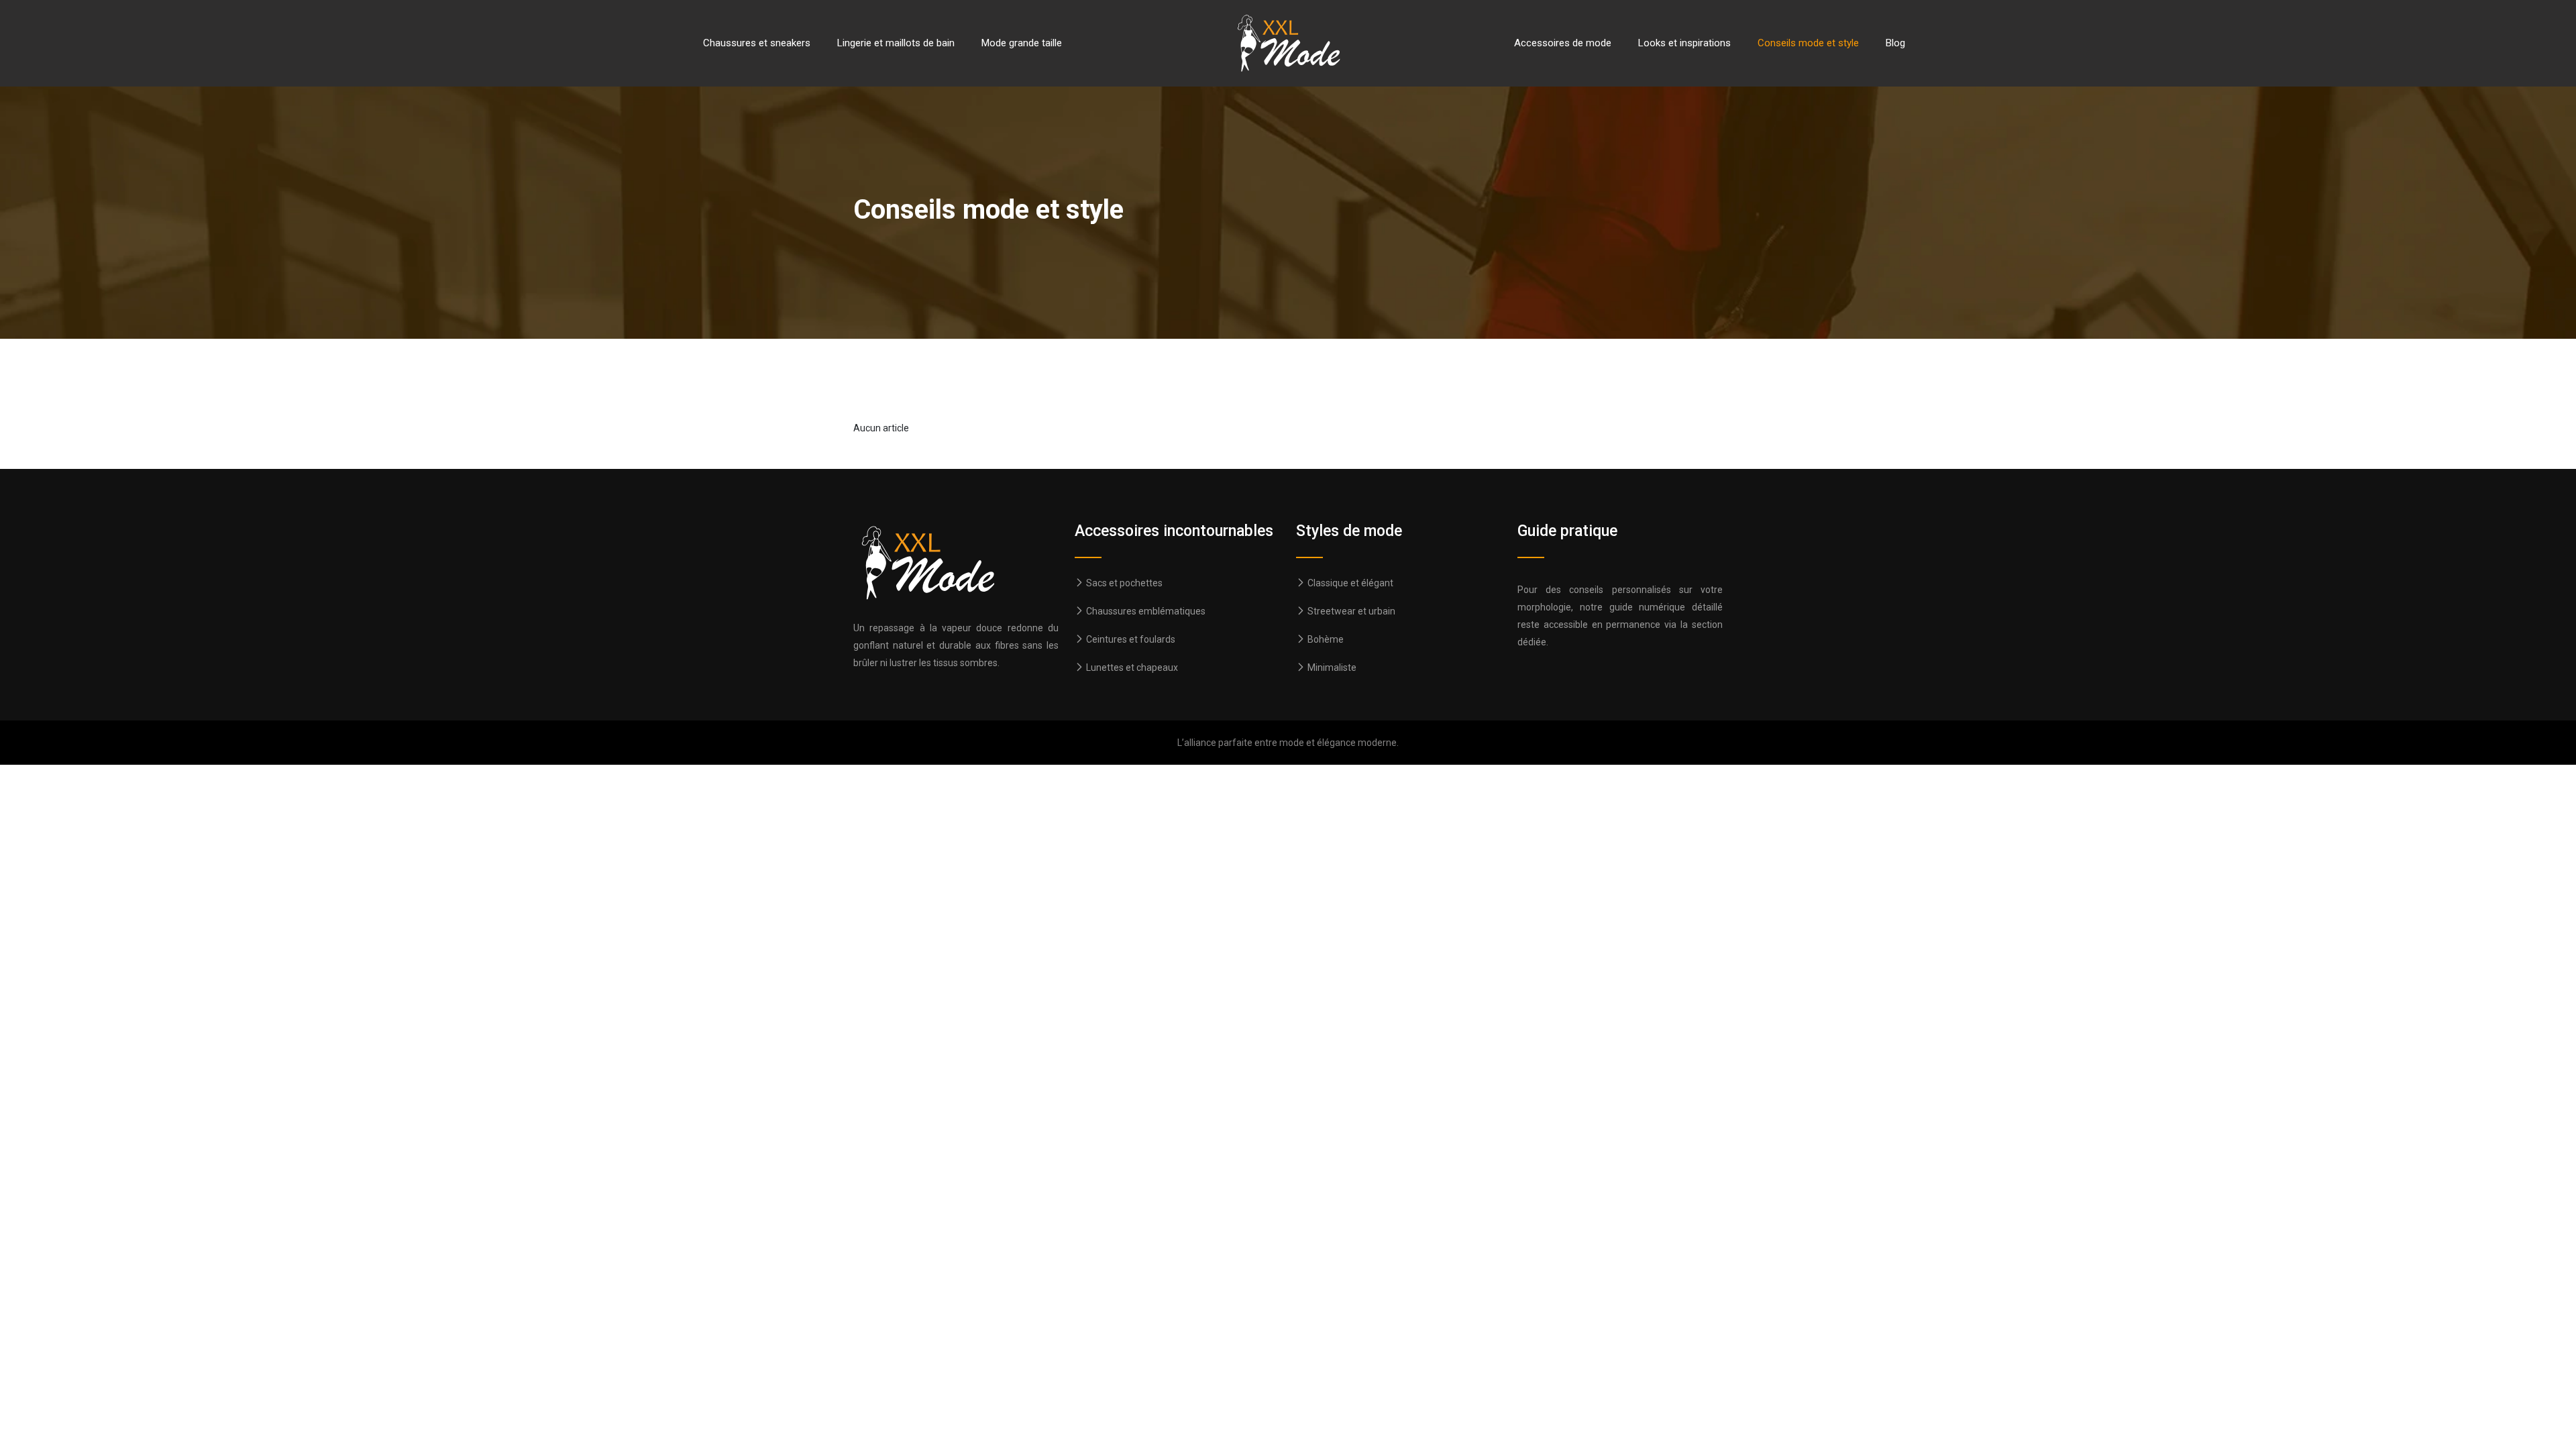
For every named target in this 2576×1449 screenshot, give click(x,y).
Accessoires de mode (1563, 43)
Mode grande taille (1022, 43)
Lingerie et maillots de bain (896, 43)
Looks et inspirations (1684, 43)
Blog (1895, 43)
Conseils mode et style (1808, 43)
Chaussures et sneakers (757, 43)
